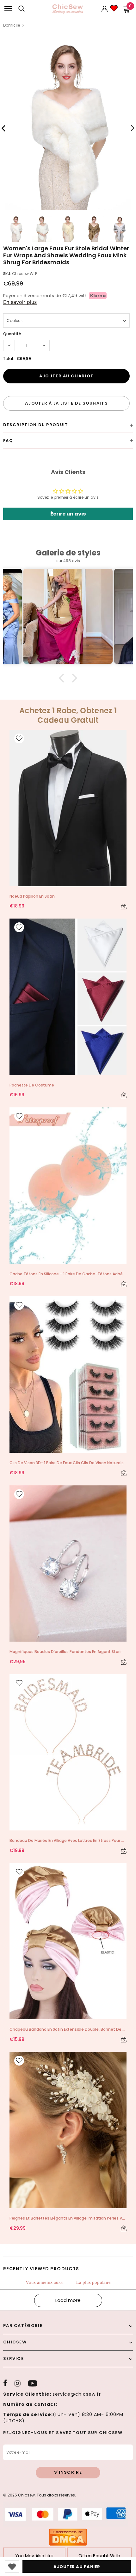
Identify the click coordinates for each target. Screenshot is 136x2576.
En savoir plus (20, 302)
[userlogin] (105, 9)
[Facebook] (5, 2383)
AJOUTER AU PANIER (77, 2567)
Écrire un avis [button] (68, 514)
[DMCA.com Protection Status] (68, 2537)
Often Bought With (99, 2556)
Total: (9, 359)
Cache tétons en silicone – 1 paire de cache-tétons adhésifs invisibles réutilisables (68, 1274)
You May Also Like (34, 2556)
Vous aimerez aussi (45, 2282)
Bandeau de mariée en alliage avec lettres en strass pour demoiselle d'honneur (68, 1840)
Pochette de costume (32, 1085)
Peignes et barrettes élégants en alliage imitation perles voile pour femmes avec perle (68, 2218)
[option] (68, 126)
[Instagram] (18, 2383)
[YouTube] (33, 2383)
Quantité (12, 334)
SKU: (7, 274)
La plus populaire (93, 2282)
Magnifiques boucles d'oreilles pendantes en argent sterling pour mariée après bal (68, 1652)
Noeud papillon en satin (32, 896)
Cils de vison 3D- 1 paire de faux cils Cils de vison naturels (67, 1463)
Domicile (12, 25)
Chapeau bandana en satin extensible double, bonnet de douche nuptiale (68, 2029)
